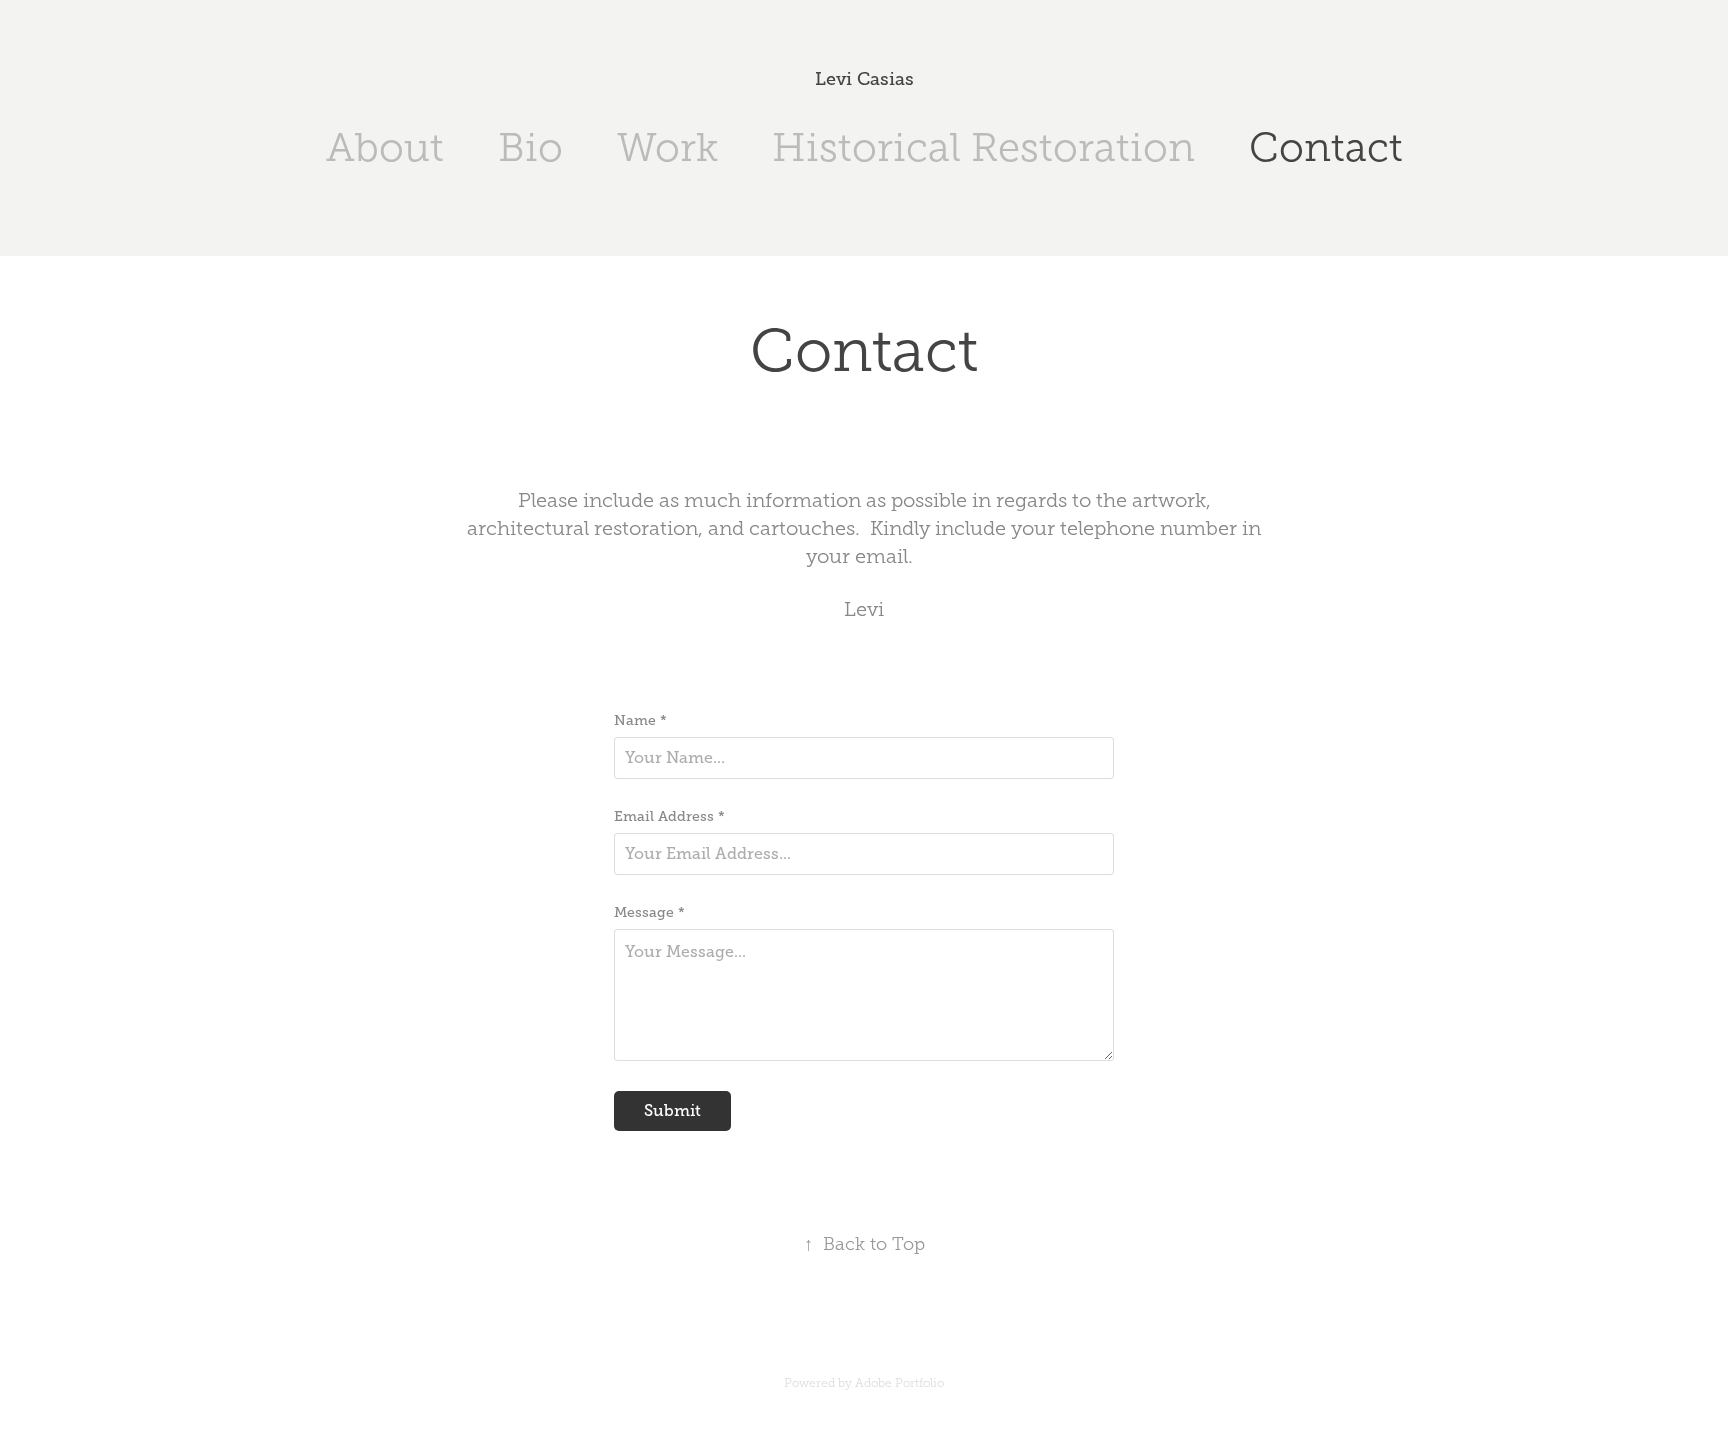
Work (667, 147)
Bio (530, 147)
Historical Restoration (983, 147)
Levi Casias (864, 79)
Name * (640, 720)
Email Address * (669, 816)
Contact (1326, 147)
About (385, 147)
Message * (649, 912)
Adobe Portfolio (899, 1383)
